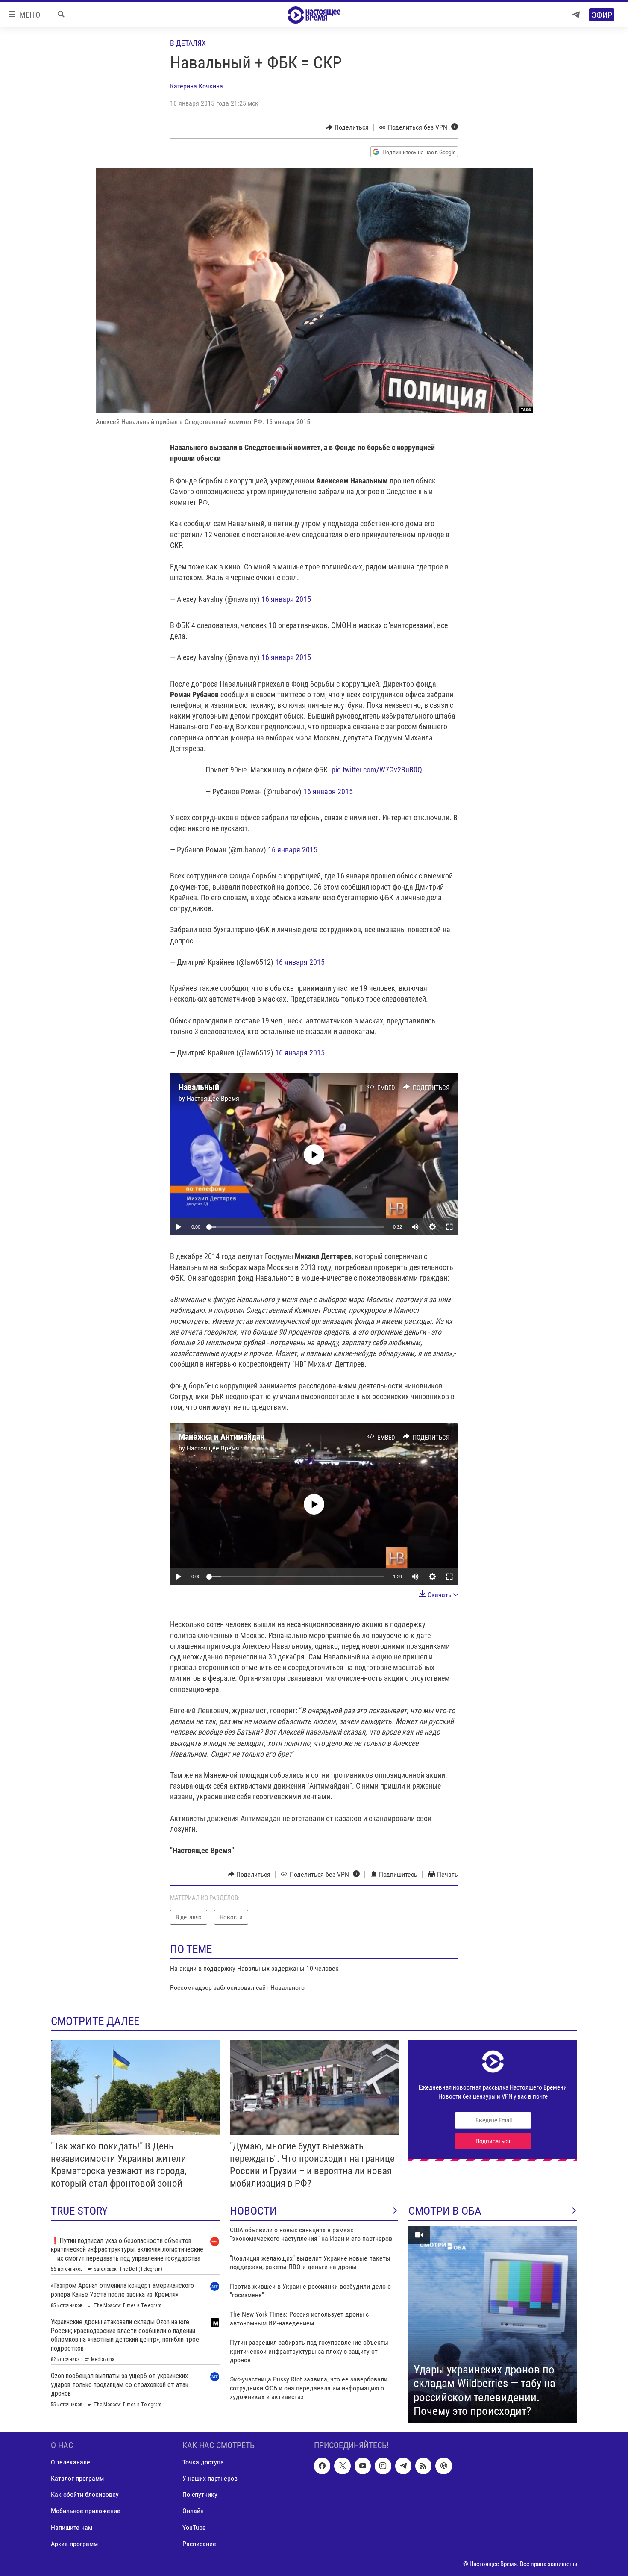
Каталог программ (77, 2478)
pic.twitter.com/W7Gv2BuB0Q (377, 770)
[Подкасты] (443, 2466)
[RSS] (423, 2466)
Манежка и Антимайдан (222, 1437)
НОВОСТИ (253, 2211)
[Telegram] (576, 15)
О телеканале (70, 2462)
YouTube (194, 2527)
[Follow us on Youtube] (363, 2466)
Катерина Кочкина (197, 86)
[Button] (348, 127)
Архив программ (74, 2543)
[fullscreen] (449, 1227)
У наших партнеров (210, 2478)
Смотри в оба (445, 2211)
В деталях (188, 43)
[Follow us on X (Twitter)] (342, 2466)
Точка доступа (203, 2462)
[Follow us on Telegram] (403, 2466)
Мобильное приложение (86, 2511)
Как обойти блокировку (85, 2495)
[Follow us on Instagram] (383, 2466)
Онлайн (193, 2511)
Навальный (199, 1087)
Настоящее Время (213, 1098)
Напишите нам (72, 2527)
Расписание (199, 2543)
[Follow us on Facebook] (322, 2466)
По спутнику (200, 2495)
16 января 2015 (286, 599)
